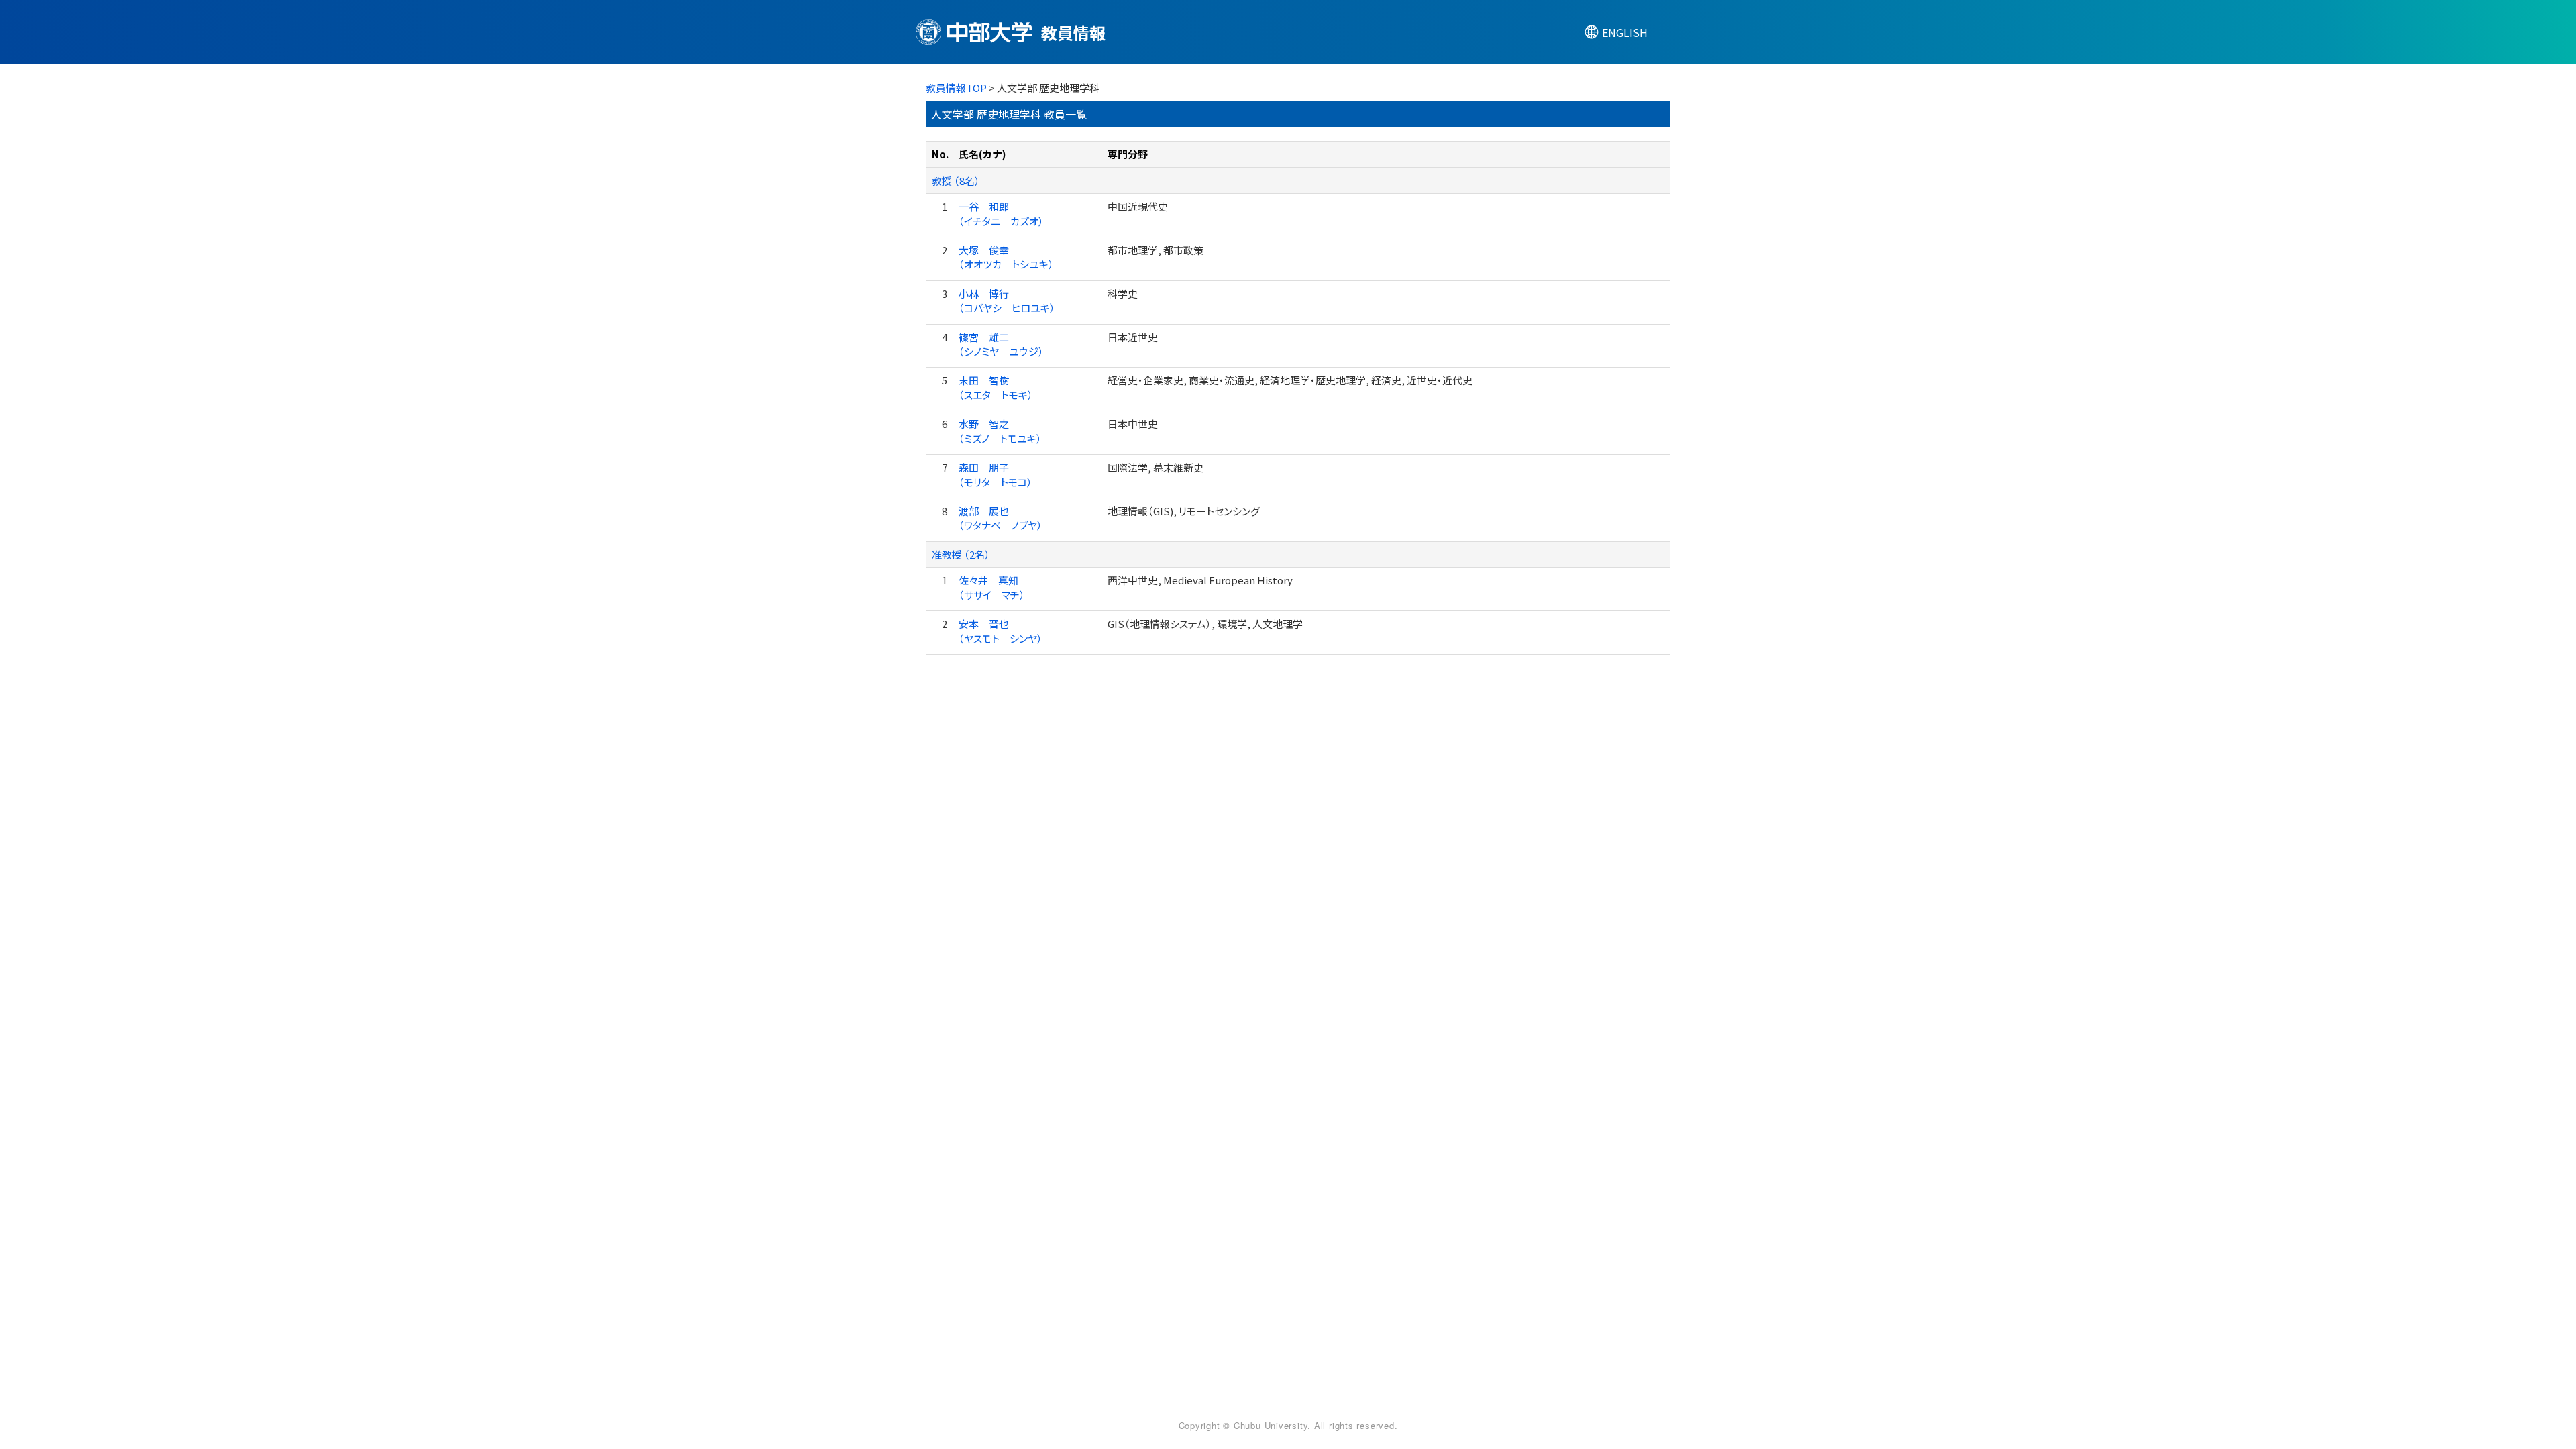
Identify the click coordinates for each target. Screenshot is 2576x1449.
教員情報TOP (956, 88)
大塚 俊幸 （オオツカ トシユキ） (1006, 257)
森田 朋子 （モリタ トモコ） (996, 474)
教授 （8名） (956, 181)
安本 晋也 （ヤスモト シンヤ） (1001, 631)
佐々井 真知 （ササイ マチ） (992, 587)
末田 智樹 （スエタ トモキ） (996, 387)
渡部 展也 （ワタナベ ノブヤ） (1001, 518)
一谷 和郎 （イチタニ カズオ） (1001, 213)
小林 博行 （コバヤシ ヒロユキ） (1007, 301)
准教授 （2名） (961, 554)
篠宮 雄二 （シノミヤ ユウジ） (1001, 344)
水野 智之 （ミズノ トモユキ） (1000, 431)
